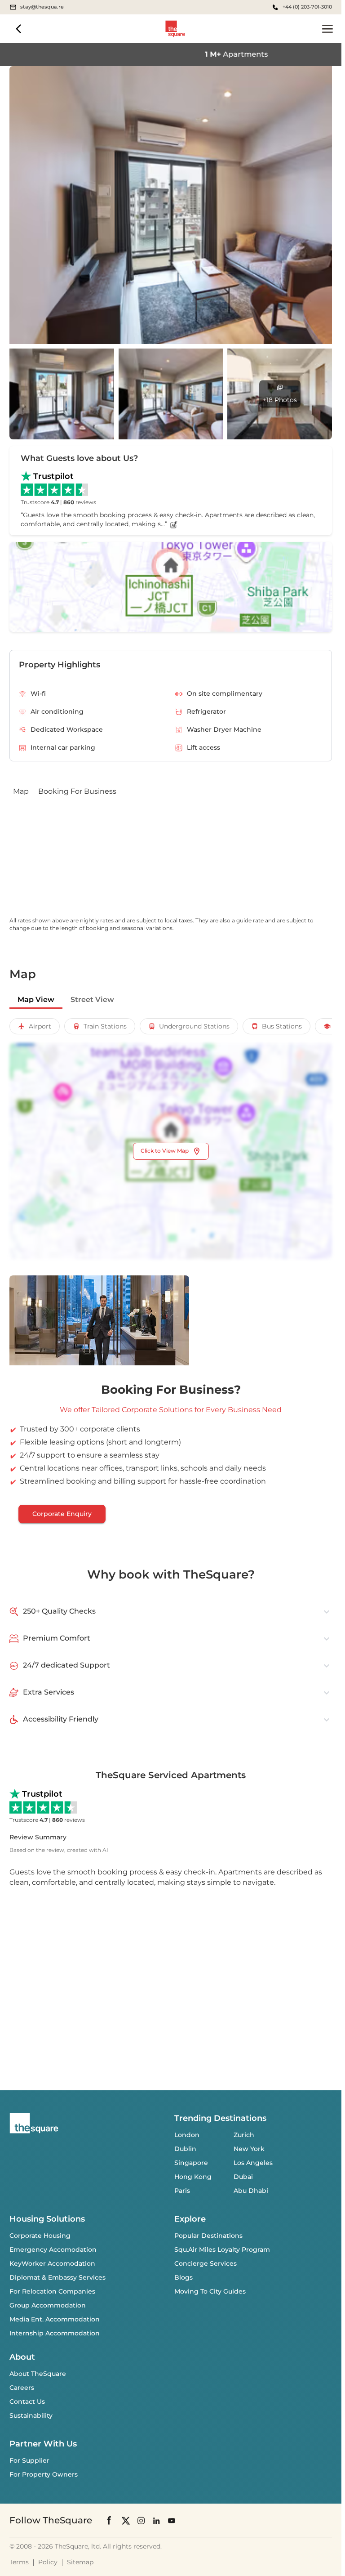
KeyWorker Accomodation (52, 2263)
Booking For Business (77, 791)
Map (21, 791)
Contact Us (27, 2402)
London (187, 2135)
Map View (36, 1000)
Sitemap (80, 2562)
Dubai (243, 2177)
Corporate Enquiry (62, 1514)
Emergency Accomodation (53, 2250)
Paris (182, 2191)
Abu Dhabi (251, 2191)
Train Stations (105, 1026)
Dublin (185, 2149)
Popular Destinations (208, 2236)
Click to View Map (165, 1151)
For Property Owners (44, 2474)
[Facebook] (110, 2520)
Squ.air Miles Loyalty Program (222, 2250)
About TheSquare (38, 2374)
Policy (48, 2562)
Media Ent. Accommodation (55, 2319)
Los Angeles (253, 2163)
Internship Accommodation (55, 2333)
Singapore (191, 2163)
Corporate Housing (40, 2236)
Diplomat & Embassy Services (57, 2277)
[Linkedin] (156, 2520)
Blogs (184, 2277)
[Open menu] (327, 29)
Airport (40, 1026)
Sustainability (31, 2415)
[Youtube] (172, 2520)
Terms (19, 2562)
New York (249, 2149)
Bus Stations (282, 1026)
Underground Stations (194, 1026)
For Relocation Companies (52, 2291)
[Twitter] (126, 2520)
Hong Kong (193, 2177)
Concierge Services (206, 2263)
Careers (22, 2388)
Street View (92, 1000)
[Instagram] (141, 2520)
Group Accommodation (48, 2305)
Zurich (244, 2135)
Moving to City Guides (210, 2291)
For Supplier (29, 2460)
